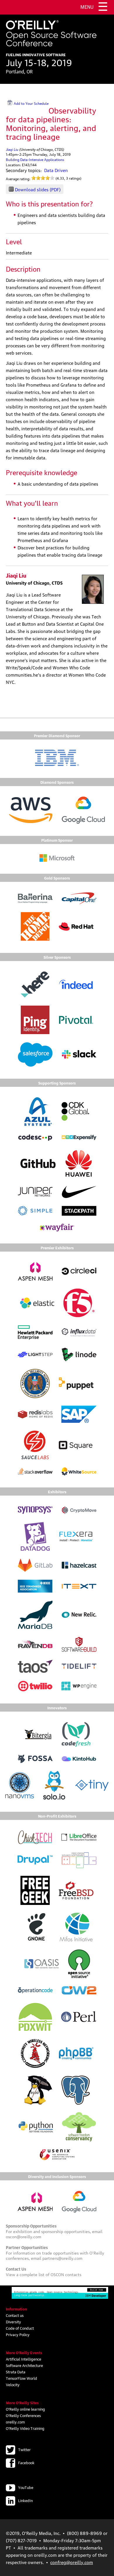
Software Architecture (24, 2365)
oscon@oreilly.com (24, 2236)
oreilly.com (15, 2422)
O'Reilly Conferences (23, 2415)
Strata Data (16, 2372)
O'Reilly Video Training (25, 2428)
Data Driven (56, 170)
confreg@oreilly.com (72, 2562)
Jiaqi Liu (12, 149)
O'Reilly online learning (25, 2409)
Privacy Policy (18, 2334)
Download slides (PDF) (38, 189)
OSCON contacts (66, 2274)
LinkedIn (25, 2500)
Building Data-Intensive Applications (35, 159)
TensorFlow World (21, 2378)
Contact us (15, 2315)
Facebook (26, 2462)
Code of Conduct (20, 2328)
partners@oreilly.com (62, 2258)
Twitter (24, 2449)
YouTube (26, 2487)
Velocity (13, 2384)
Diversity (13, 2322)
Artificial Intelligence (24, 2359)
